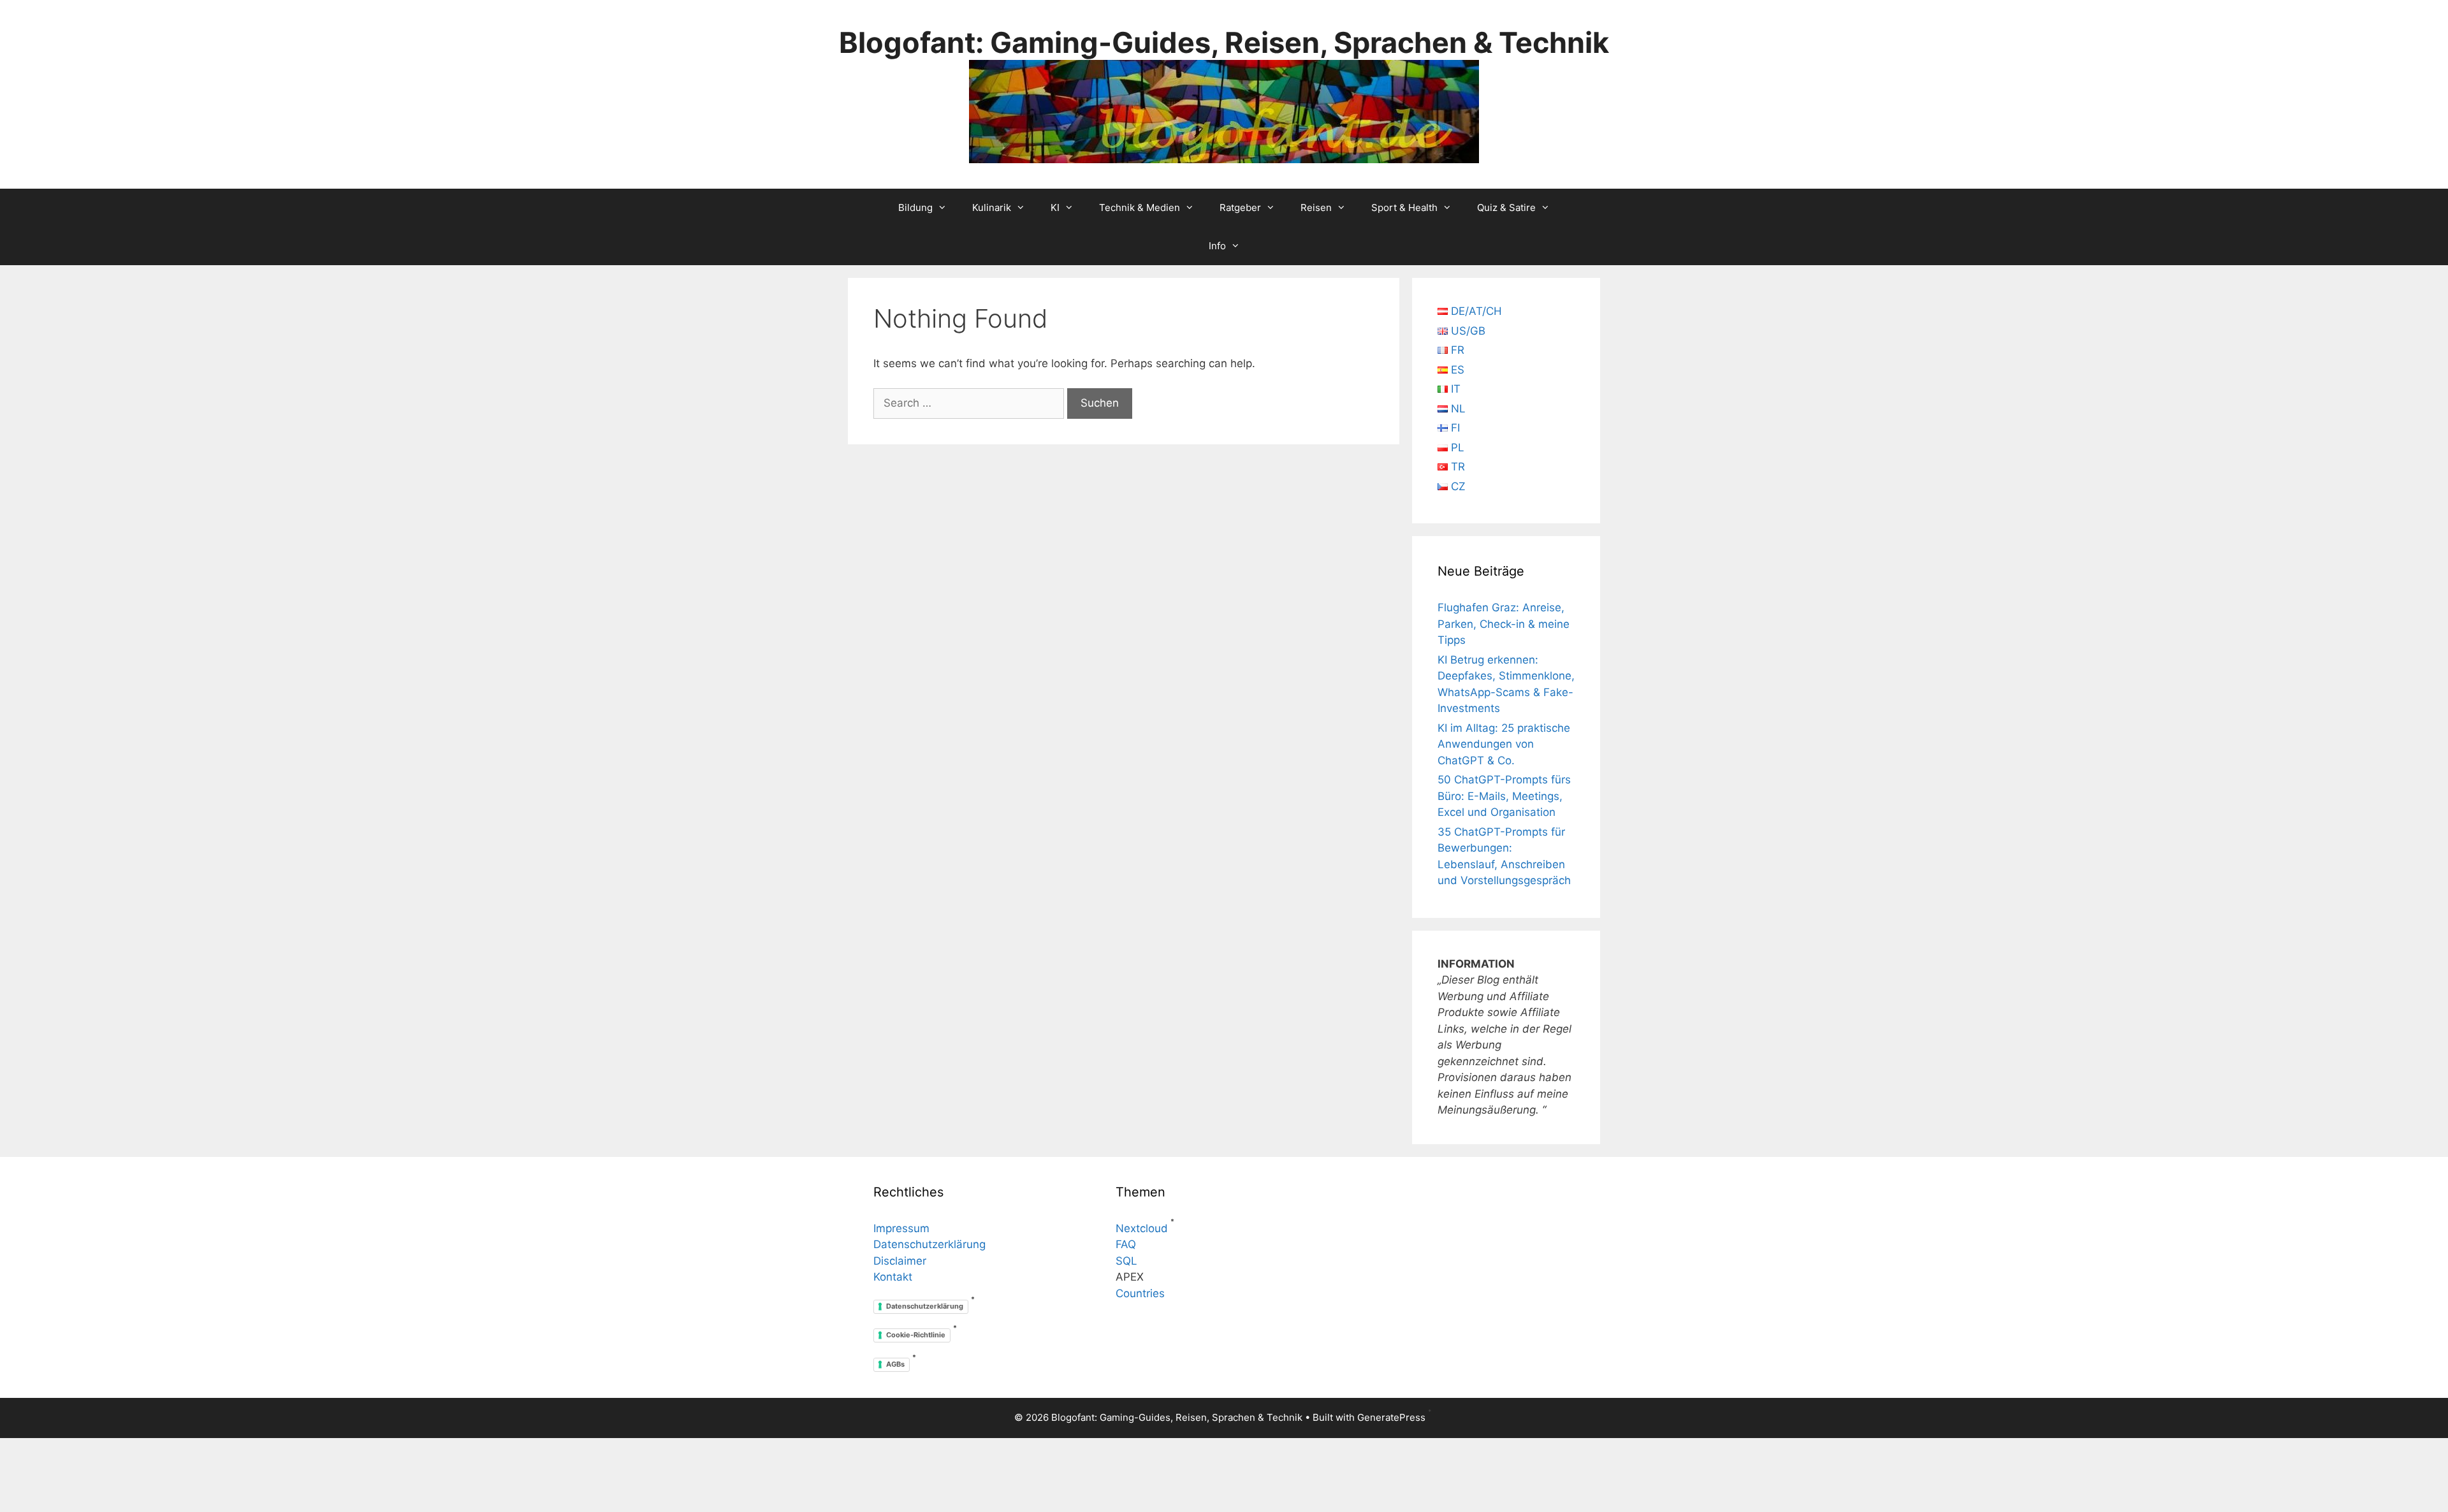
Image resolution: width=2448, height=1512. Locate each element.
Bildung (915, 207)
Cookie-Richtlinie (916, 1335)
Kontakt (893, 1277)
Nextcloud (1142, 1228)
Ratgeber (1240, 207)
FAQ (1126, 1244)
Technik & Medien (1140, 207)
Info (1217, 246)
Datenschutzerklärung (929, 1244)
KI (1055, 207)
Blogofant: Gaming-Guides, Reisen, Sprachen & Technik (1224, 42)
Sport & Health (1404, 207)
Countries (1140, 1293)
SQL (1126, 1261)
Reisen (1316, 207)
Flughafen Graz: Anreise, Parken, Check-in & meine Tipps (1504, 624)
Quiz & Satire (1506, 207)
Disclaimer (900, 1261)
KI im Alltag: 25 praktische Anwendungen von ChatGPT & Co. (1504, 744)
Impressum (901, 1228)
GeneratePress (1391, 1417)
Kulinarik (992, 207)
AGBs (895, 1364)
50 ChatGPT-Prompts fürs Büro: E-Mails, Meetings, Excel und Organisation (1504, 796)
